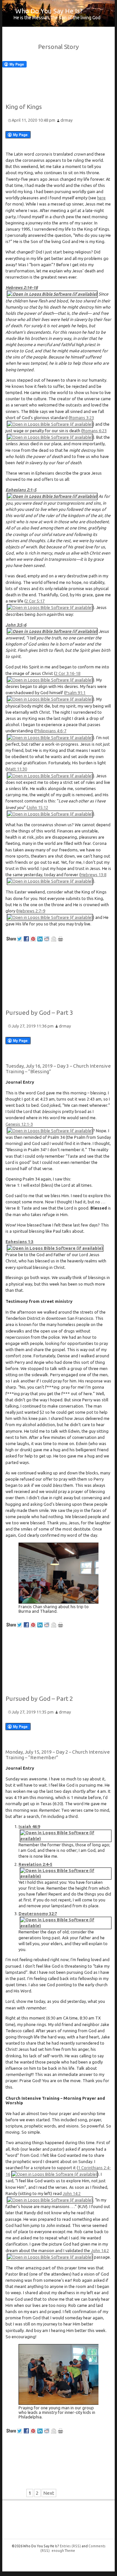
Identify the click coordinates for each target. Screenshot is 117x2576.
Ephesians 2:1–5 (21, 490)
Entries (70, 2546)
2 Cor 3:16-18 (68, 673)
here (101, 198)
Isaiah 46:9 (29, 1826)
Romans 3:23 (82, 418)
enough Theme (63, 2551)
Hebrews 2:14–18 (22, 287)
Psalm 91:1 (75, 693)
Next (49, 2493)
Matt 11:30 (17, 769)
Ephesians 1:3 (19, 1242)
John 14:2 (72, 2193)
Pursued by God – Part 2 (39, 1699)
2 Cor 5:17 (35, 601)
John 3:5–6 (16, 625)
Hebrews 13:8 (93, 875)
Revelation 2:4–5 (35, 1864)
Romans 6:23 (95, 431)
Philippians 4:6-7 (51, 731)
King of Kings (24, 107)
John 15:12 (38, 807)
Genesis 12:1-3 (19, 1124)
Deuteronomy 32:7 (38, 1913)
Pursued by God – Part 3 (39, 1013)
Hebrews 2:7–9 (31, 911)
